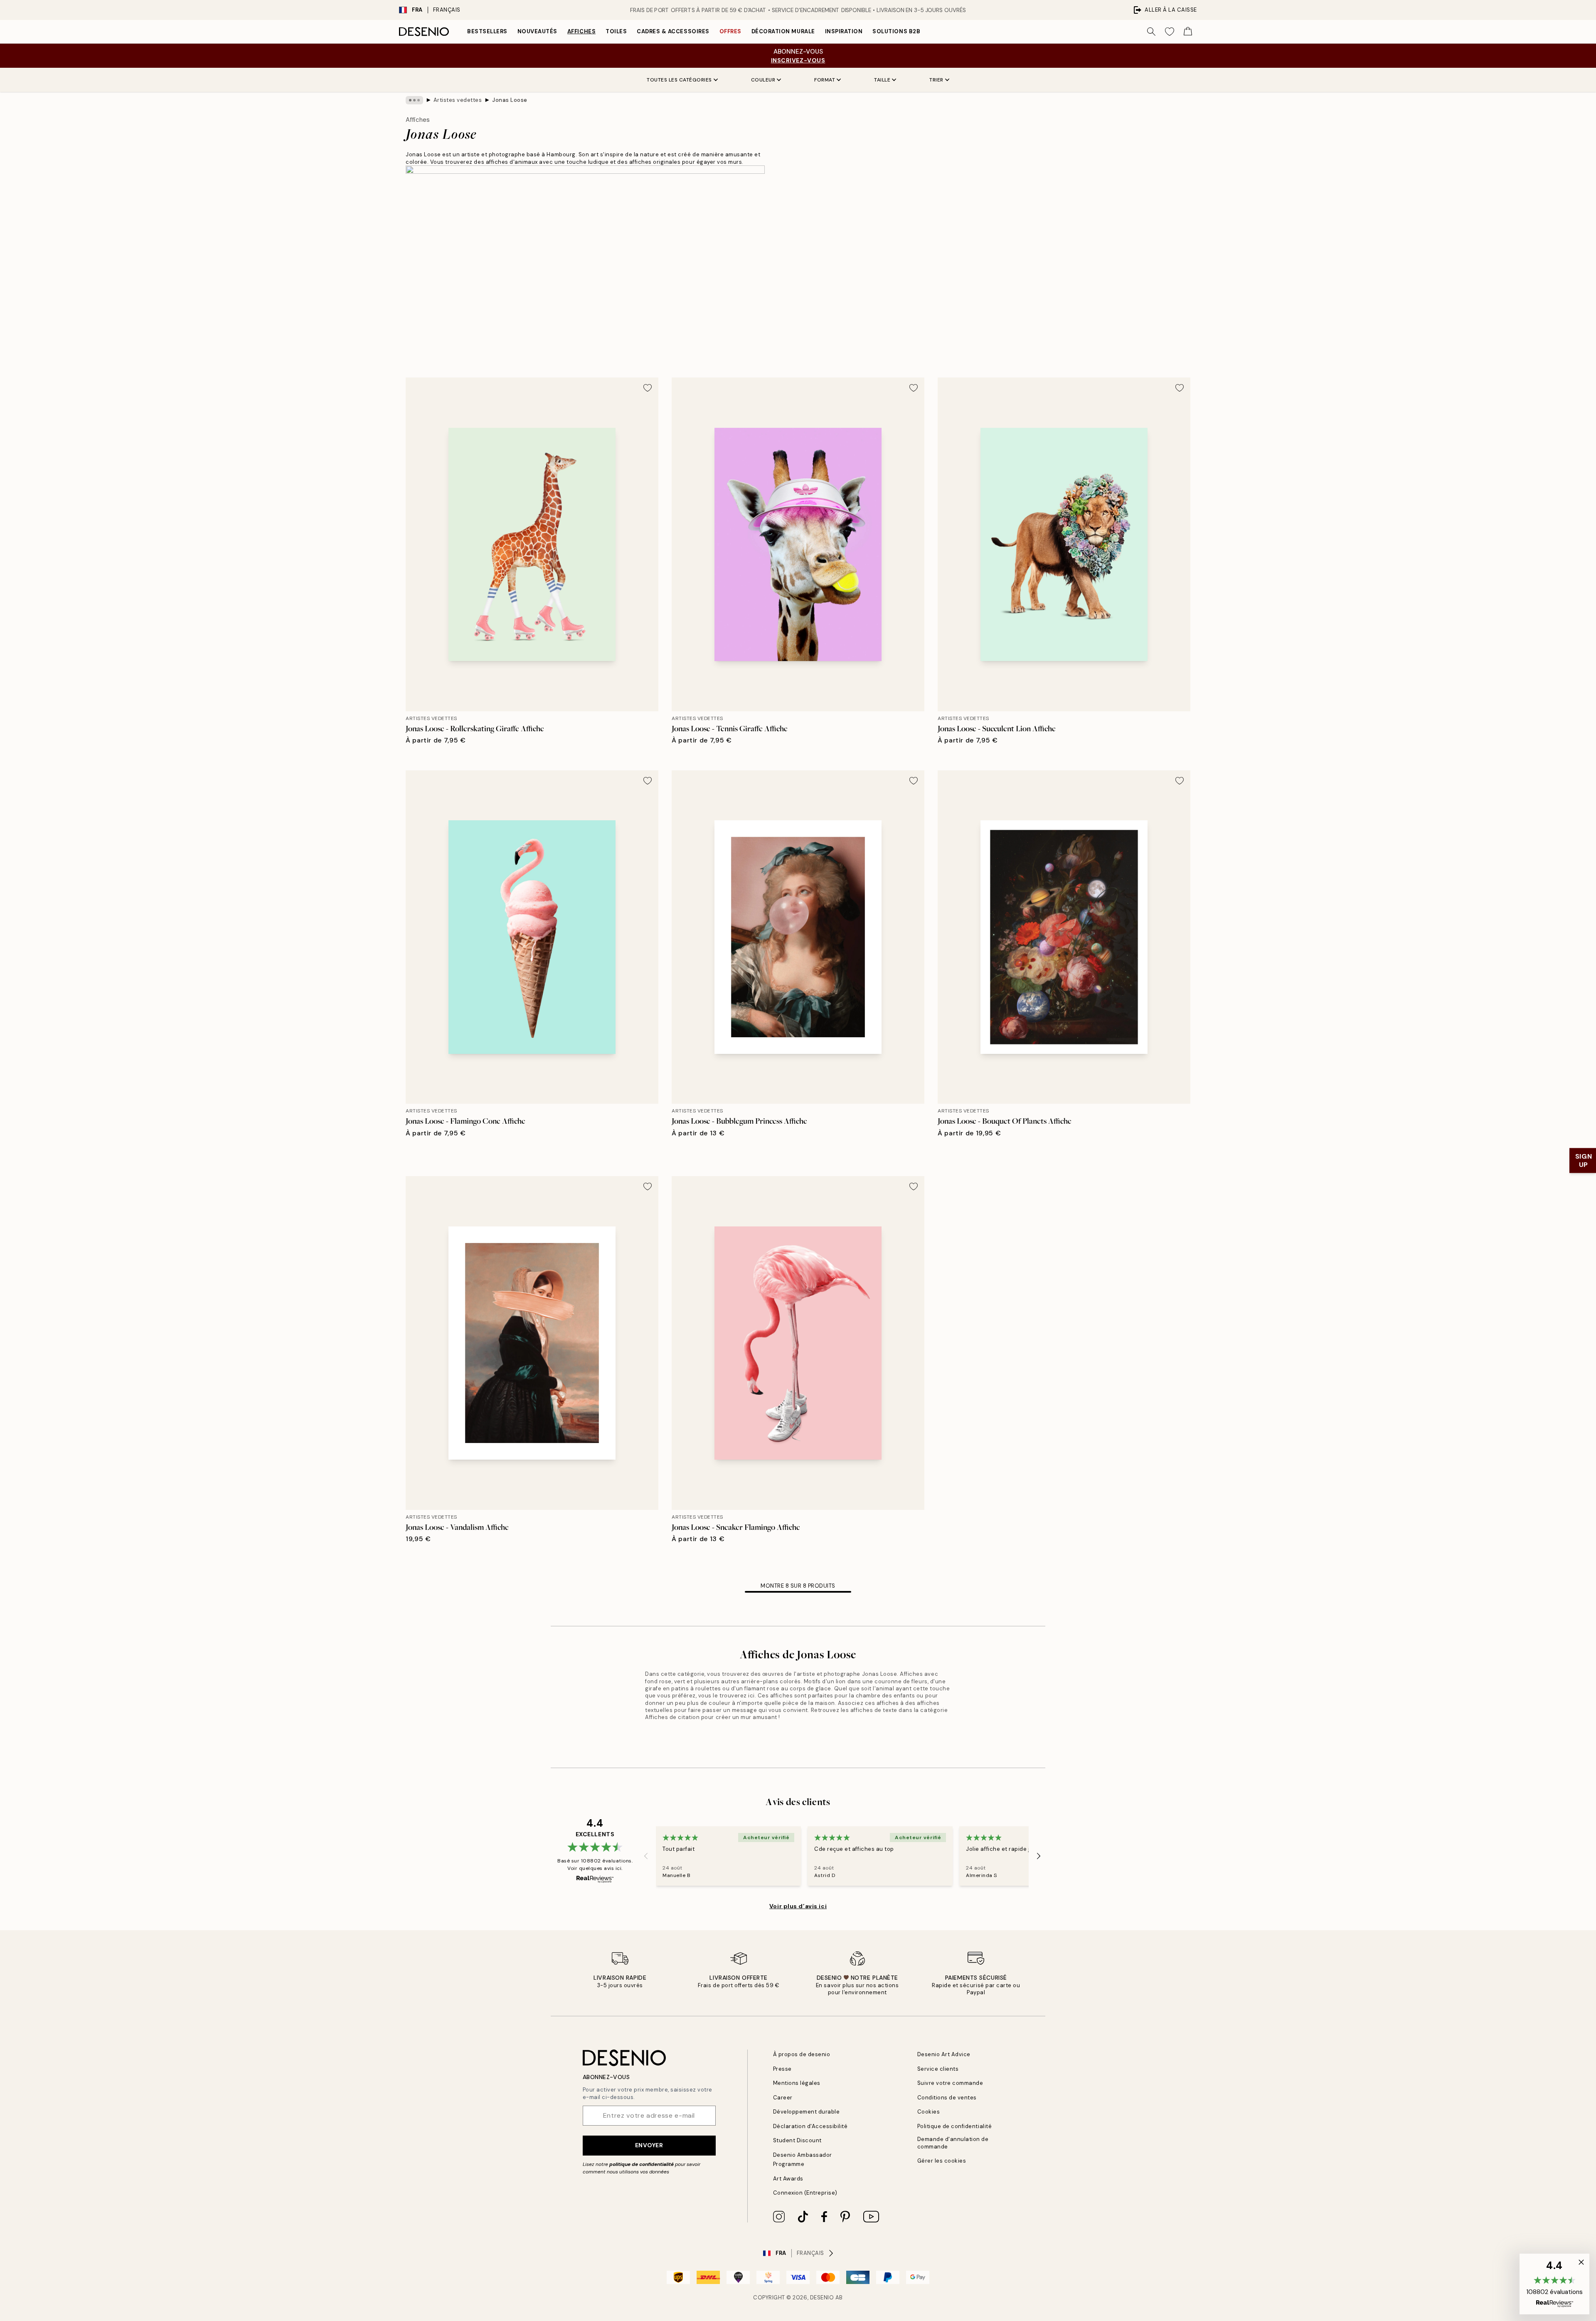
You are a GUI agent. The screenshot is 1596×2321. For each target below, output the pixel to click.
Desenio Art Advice (944, 2054)
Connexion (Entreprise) (805, 2193)
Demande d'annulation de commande (953, 2143)
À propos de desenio (802, 2054)
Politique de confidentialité (955, 2126)
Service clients (938, 2069)
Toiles (616, 31)
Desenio (822, 2298)
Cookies (929, 2112)
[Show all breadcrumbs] (414, 100)
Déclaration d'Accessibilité (810, 2126)
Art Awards (788, 2179)
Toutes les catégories (679, 80)
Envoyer (649, 2145)
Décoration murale (783, 31)
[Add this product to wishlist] (648, 388)
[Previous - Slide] (646, 1856)
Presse (782, 2069)
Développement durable (807, 2112)
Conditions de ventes (947, 2098)
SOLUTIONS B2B (896, 31)
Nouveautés (537, 31)
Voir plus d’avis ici (798, 1906)
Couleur (763, 80)
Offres (730, 31)
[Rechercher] (1151, 32)
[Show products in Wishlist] (1170, 32)
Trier (936, 80)
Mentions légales (797, 2083)
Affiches (581, 31)
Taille (882, 80)
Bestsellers (487, 31)
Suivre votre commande (950, 2083)
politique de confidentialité (642, 2164)
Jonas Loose (510, 100)
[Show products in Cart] (1188, 32)
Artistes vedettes (458, 100)
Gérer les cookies (942, 2161)
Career (783, 2098)
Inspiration (844, 31)
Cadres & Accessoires (673, 31)
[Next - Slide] (1039, 1856)
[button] (1554, 2284)
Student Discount (797, 2140)
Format (825, 80)
